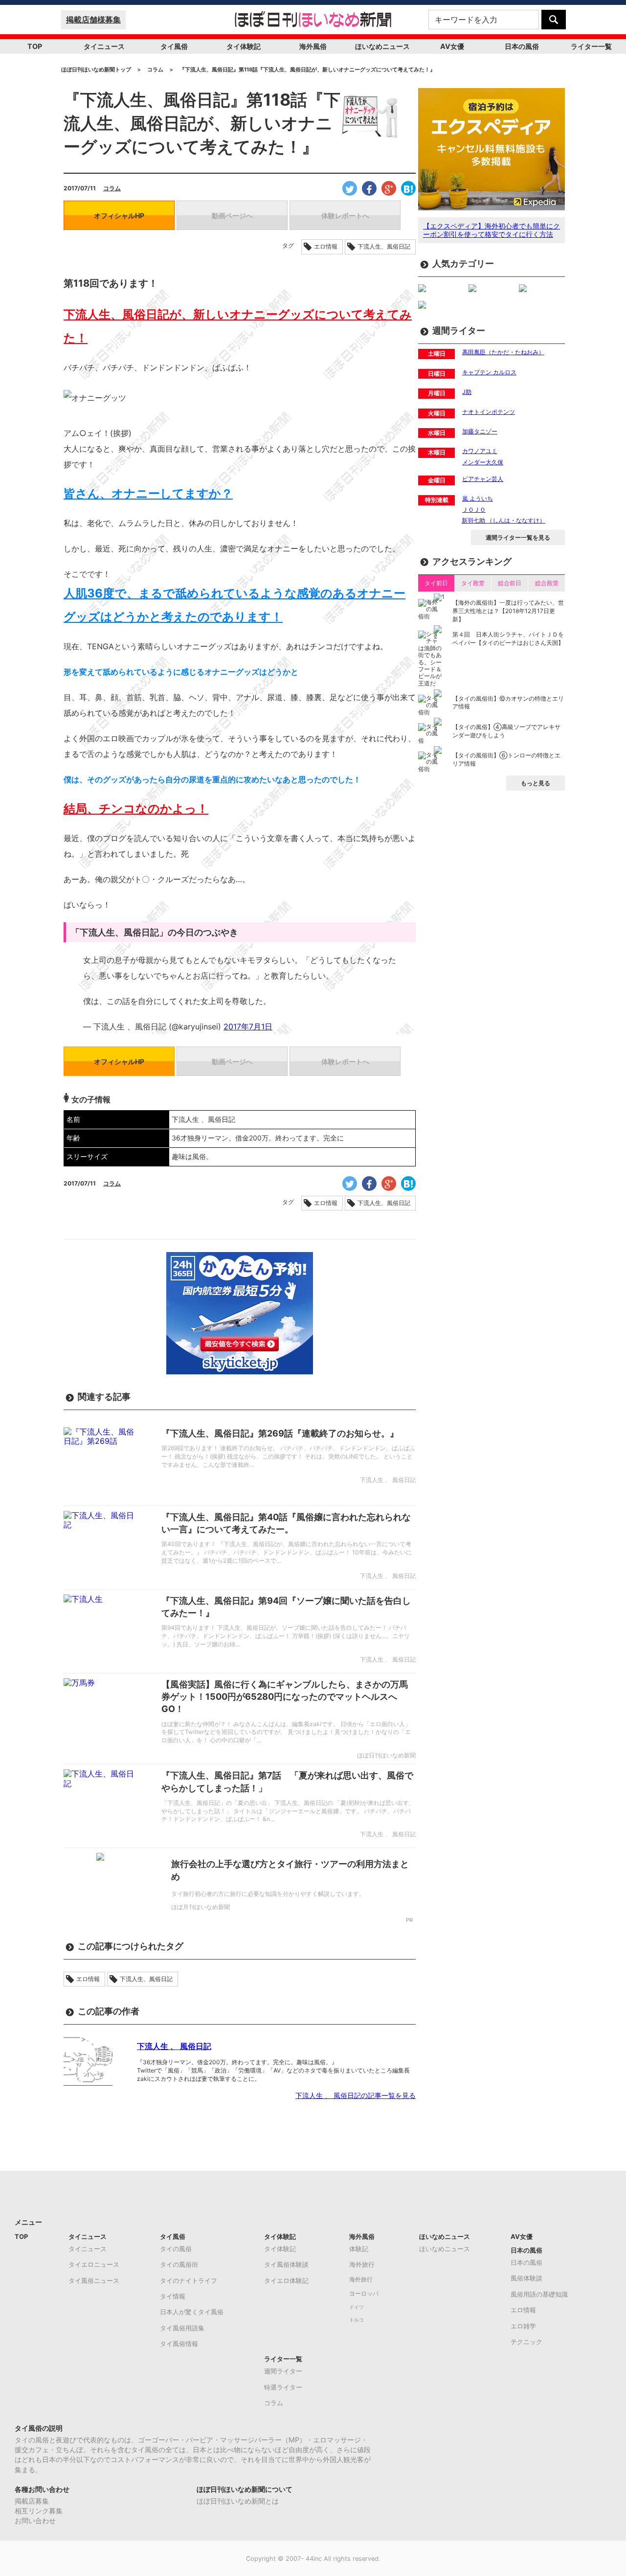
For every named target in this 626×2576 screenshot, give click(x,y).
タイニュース (104, 46)
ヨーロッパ (364, 2294)
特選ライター (283, 2387)
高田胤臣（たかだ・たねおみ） (503, 352)
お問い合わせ (35, 2520)
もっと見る (536, 783)
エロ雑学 (523, 2326)
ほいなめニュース (382, 46)
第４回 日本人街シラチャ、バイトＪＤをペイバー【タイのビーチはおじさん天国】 (508, 638)
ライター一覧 (591, 46)
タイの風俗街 (179, 2264)
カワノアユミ (480, 451)
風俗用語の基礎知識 (539, 2294)
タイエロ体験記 (286, 2280)
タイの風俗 (176, 2249)
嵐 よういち (478, 498)
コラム (112, 188)
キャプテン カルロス (489, 372)
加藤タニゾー (480, 431)
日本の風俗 (522, 46)
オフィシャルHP (119, 216)
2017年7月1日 (248, 1026)
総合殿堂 (547, 583)
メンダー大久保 (483, 462)
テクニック (526, 2342)
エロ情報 (326, 247)
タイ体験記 (244, 46)
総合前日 (510, 583)
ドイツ (357, 2307)
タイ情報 (173, 2296)
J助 (467, 392)
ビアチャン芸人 (483, 479)
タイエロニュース (94, 2264)
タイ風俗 (174, 46)
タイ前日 (436, 583)
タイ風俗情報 (179, 2344)
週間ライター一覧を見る (518, 537)
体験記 (359, 2249)
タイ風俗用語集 (182, 2328)
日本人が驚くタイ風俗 (192, 2312)
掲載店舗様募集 (93, 20)
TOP (35, 46)
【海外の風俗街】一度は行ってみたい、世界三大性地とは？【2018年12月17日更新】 (508, 611)
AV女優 (452, 46)
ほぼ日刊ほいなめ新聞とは (238, 2501)
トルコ (357, 2320)
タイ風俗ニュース (94, 2280)
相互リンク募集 (39, 2511)
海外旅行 (362, 2264)
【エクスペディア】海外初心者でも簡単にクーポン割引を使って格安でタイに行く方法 (492, 230)
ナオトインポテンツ (489, 412)
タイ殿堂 (473, 583)
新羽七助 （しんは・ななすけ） (503, 520)
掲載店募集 (32, 2501)
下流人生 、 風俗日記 (174, 2046)
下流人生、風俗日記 (384, 247)
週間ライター (283, 2371)
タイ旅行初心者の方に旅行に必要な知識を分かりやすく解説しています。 (268, 1894)
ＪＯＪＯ (474, 510)
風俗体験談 (526, 2278)
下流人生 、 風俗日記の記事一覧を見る (356, 2095)
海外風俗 (313, 46)
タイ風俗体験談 (286, 2264)
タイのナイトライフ (189, 2280)
